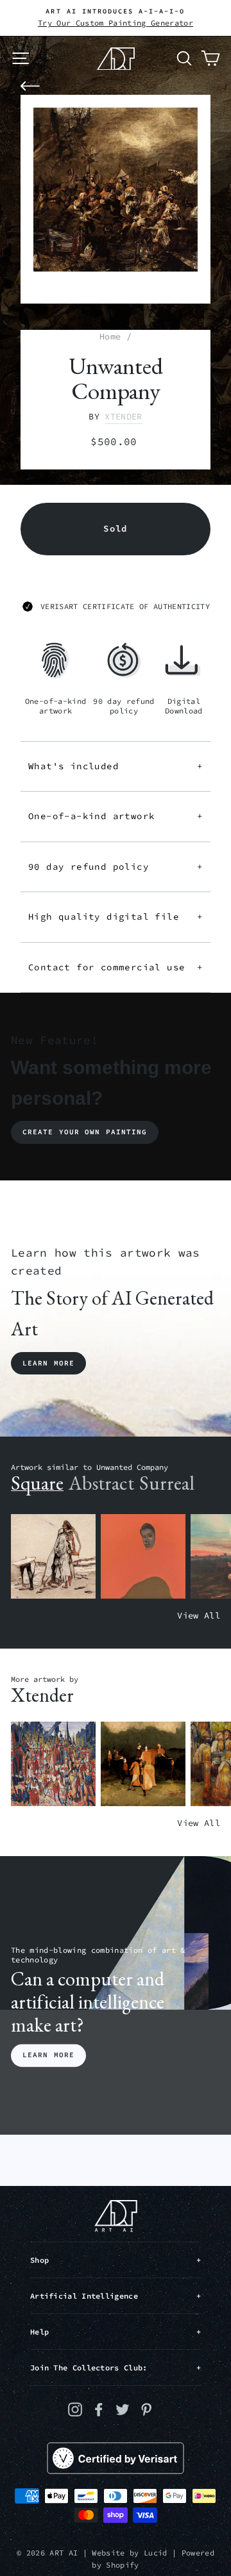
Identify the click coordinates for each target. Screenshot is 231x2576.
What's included (116, 766)
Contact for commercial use (116, 967)
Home (110, 337)
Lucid (156, 2553)
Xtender (123, 417)
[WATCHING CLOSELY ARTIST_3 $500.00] (143, 1557)
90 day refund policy (116, 867)
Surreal (167, 1483)
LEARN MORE (48, 2055)
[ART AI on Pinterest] (146, 2409)
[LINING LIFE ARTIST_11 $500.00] (53, 1764)
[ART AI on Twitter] (123, 2409)
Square (37, 1483)
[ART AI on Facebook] (99, 2409)
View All (199, 1616)
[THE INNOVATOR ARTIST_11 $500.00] (53, 1557)
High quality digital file (116, 917)
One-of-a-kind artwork (116, 816)
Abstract (101, 1483)
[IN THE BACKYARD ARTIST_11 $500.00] (143, 1764)
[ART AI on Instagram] (75, 2409)
